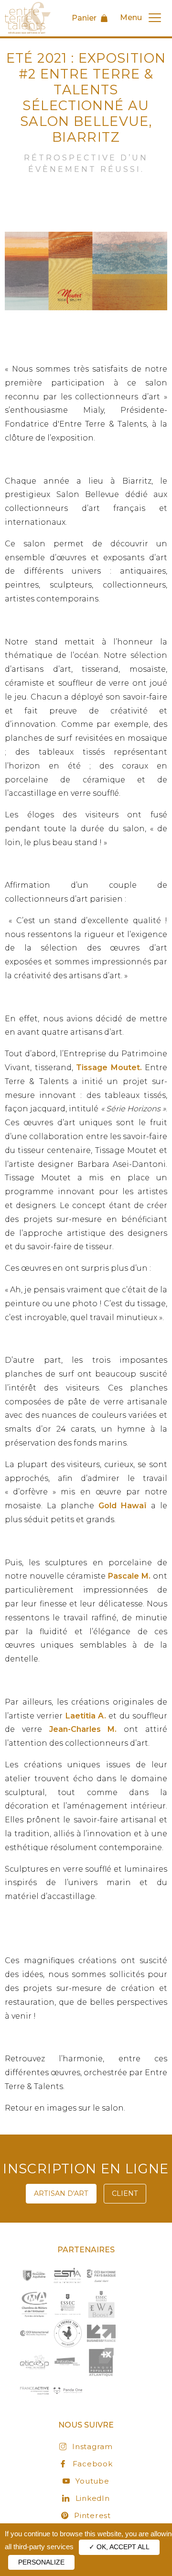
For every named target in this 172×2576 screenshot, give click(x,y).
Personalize (41, 2562)
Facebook (92, 2464)
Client (125, 2193)
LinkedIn (92, 2498)
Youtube (92, 2481)
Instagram (92, 2446)
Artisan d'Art (61, 2193)
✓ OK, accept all (119, 2547)
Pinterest (92, 2515)
